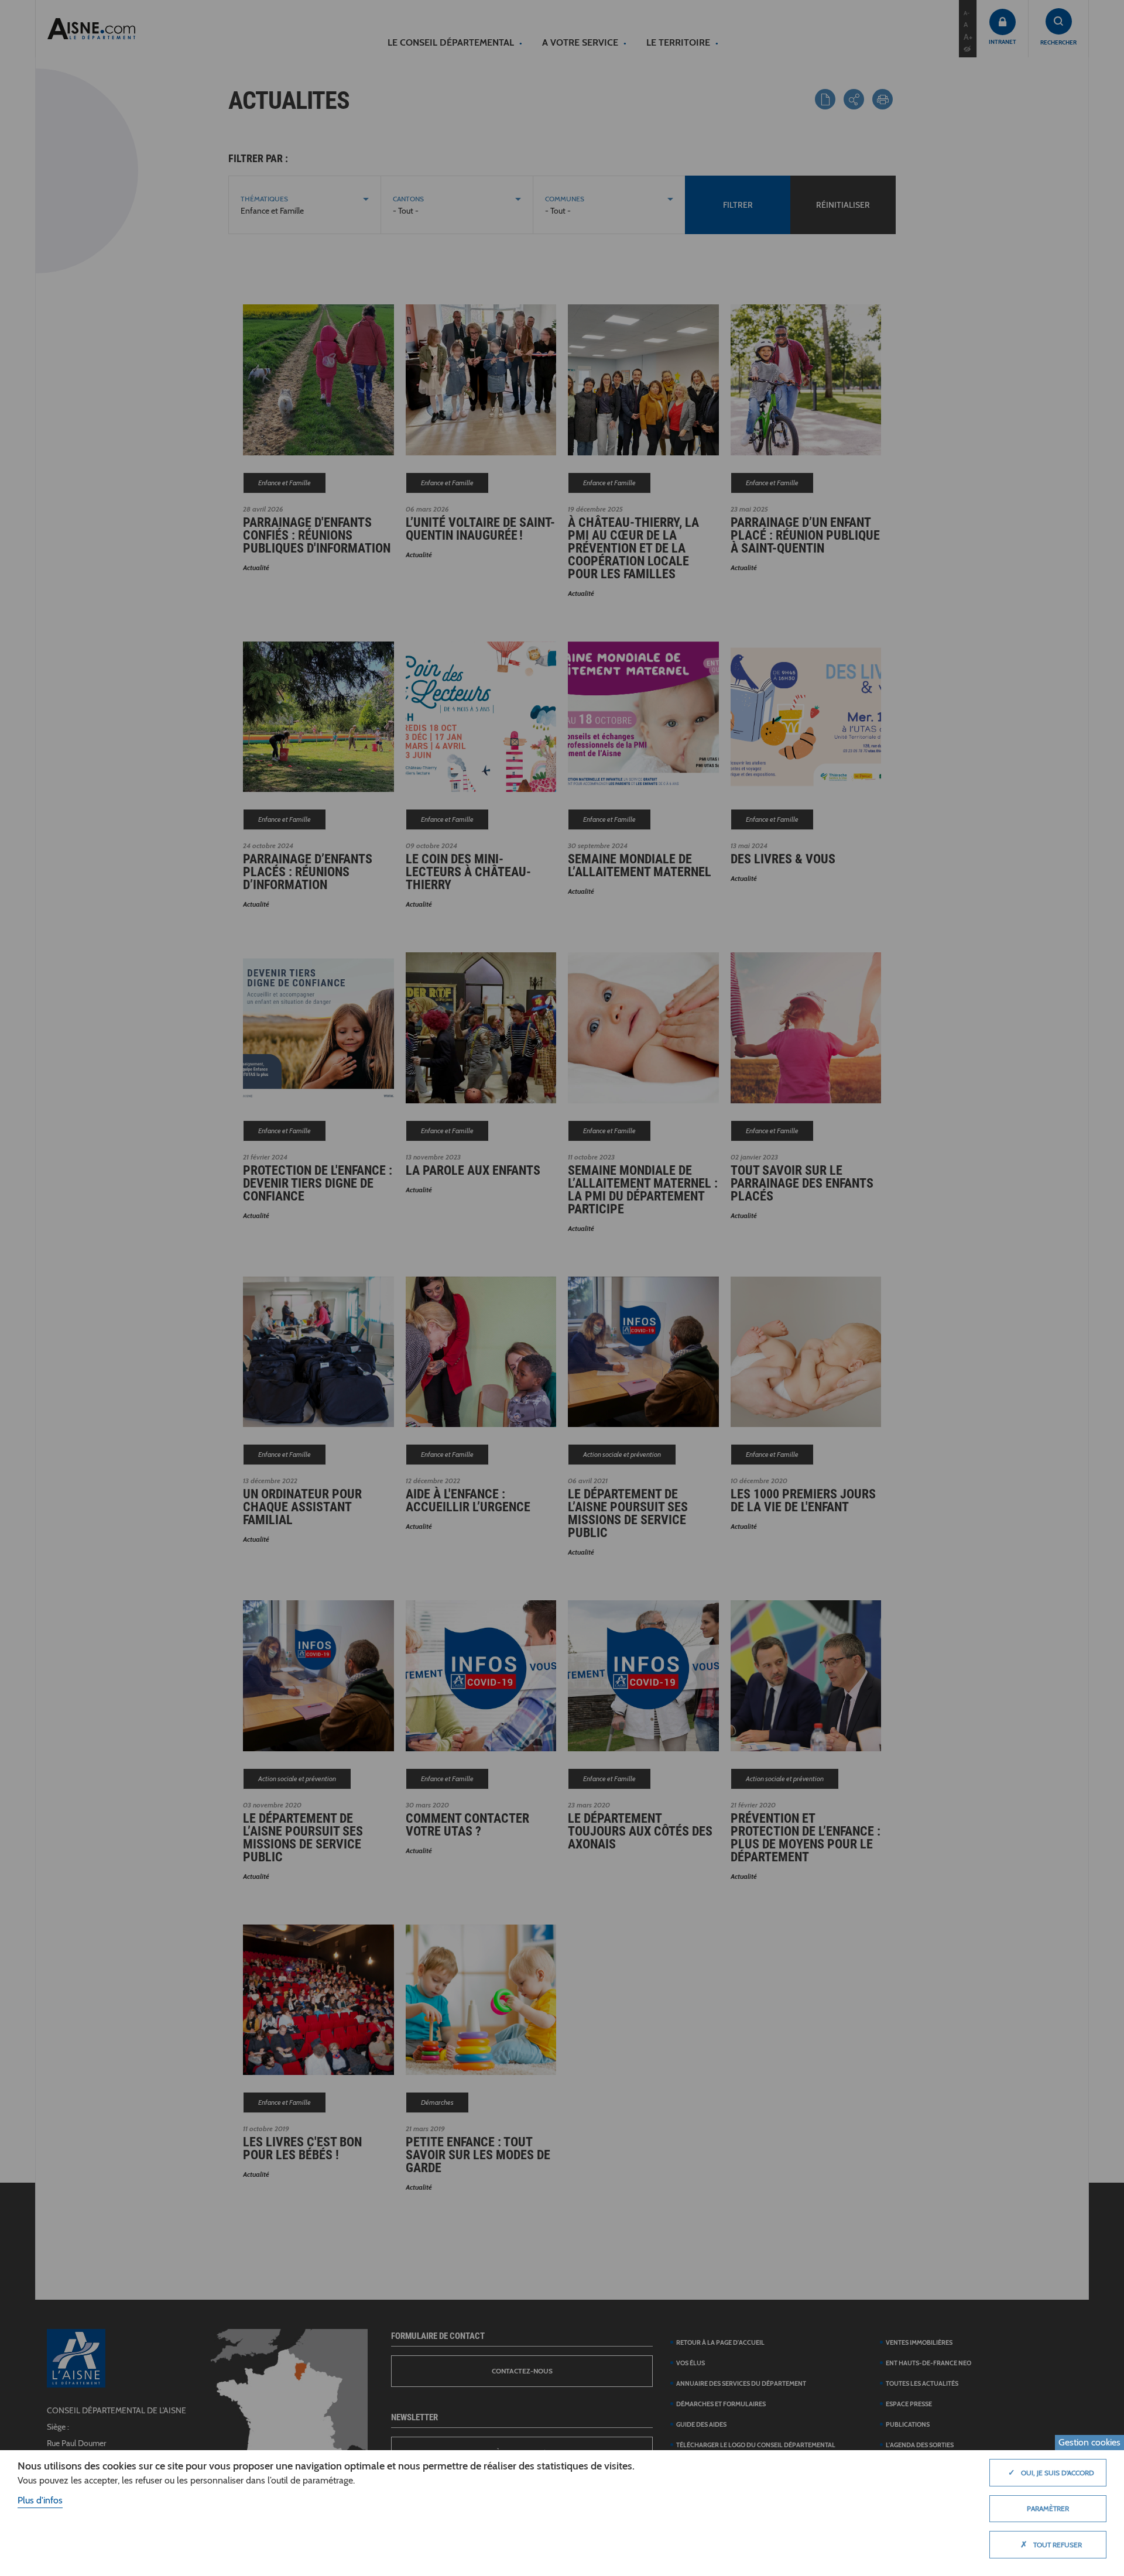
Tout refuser (1051, 2544)
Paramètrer (1048, 2508)
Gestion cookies (1089, 2442)
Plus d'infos (40, 2500)
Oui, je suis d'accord (1051, 2472)
